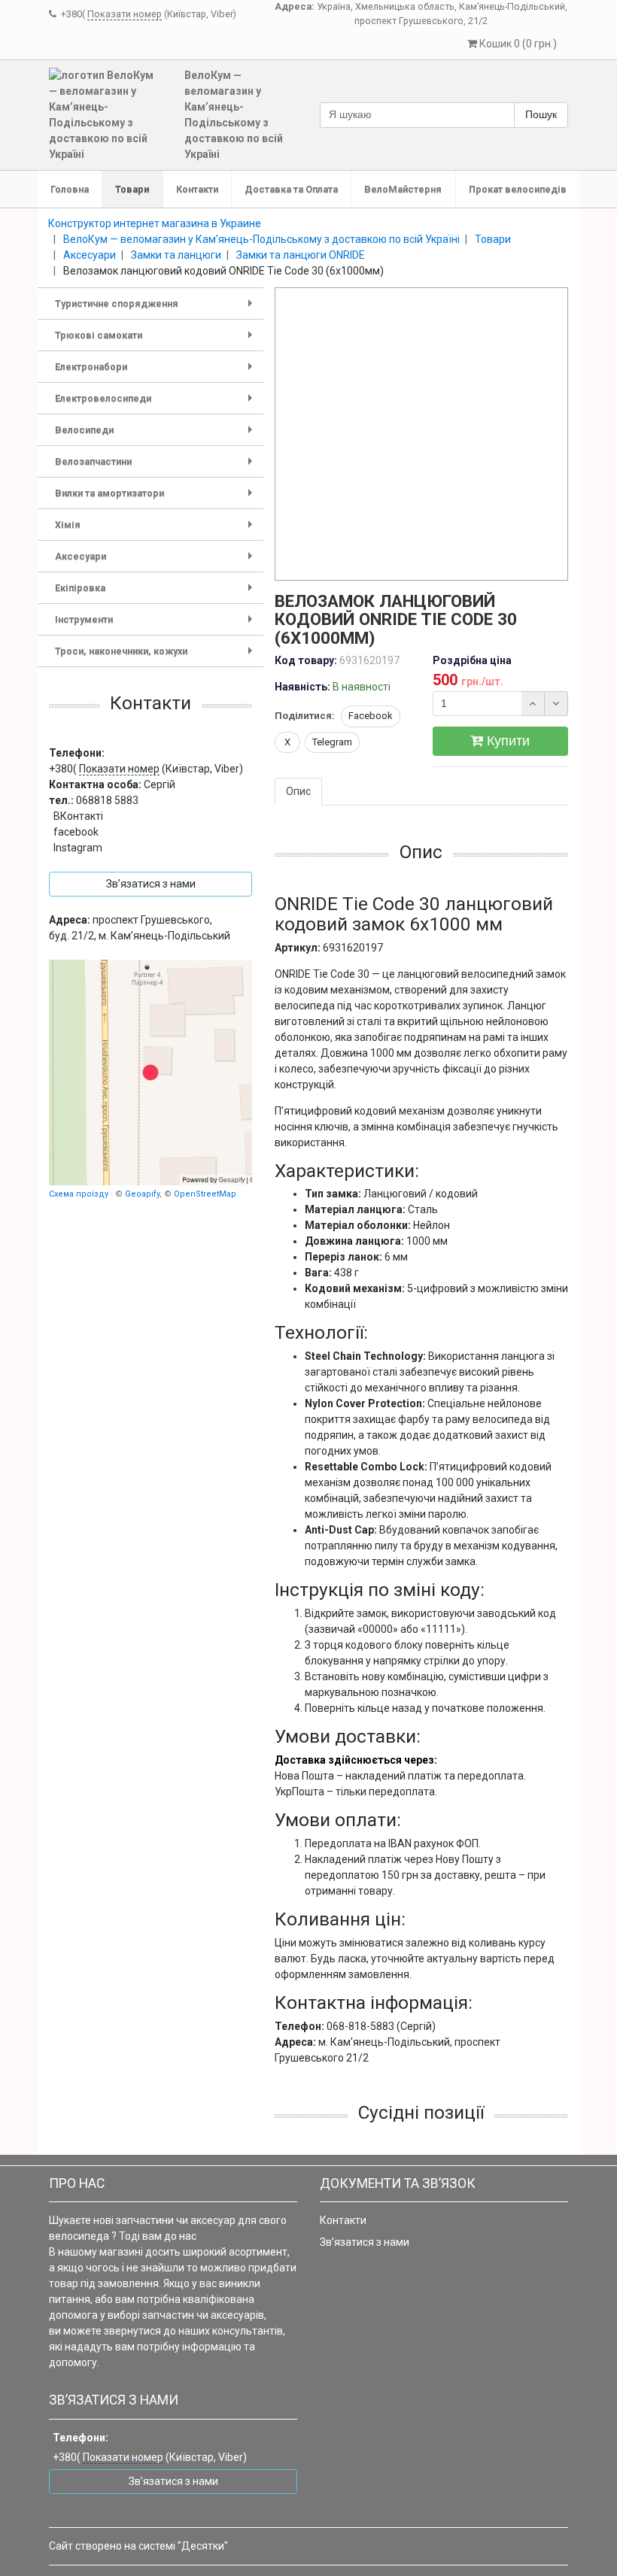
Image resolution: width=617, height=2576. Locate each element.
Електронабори (157, 372)
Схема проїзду (79, 1194)
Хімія (157, 530)
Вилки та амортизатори (157, 498)
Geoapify (142, 1194)
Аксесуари (157, 561)
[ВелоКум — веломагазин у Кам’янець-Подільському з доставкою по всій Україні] (150, 1073)
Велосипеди (157, 435)
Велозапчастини (157, 467)
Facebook (371, 716)
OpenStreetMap (205, 1194)
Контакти (197, 189)
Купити (506, 741)
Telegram (332, 742)
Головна (70, 189)
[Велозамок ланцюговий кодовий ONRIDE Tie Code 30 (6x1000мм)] (422, 435)
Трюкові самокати (157, 340)
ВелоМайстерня (403, 189)
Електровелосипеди (157, 404)
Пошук (541, 114)
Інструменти (157, 625)
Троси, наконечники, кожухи (157, 656)
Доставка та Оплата (291, 189)
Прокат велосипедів (518, 189)
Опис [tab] (298, 791)
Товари (132, 189)
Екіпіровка (157, 593)
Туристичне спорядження (157, 309)
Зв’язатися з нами (365, 2242)
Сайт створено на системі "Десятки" (138, 2546)
